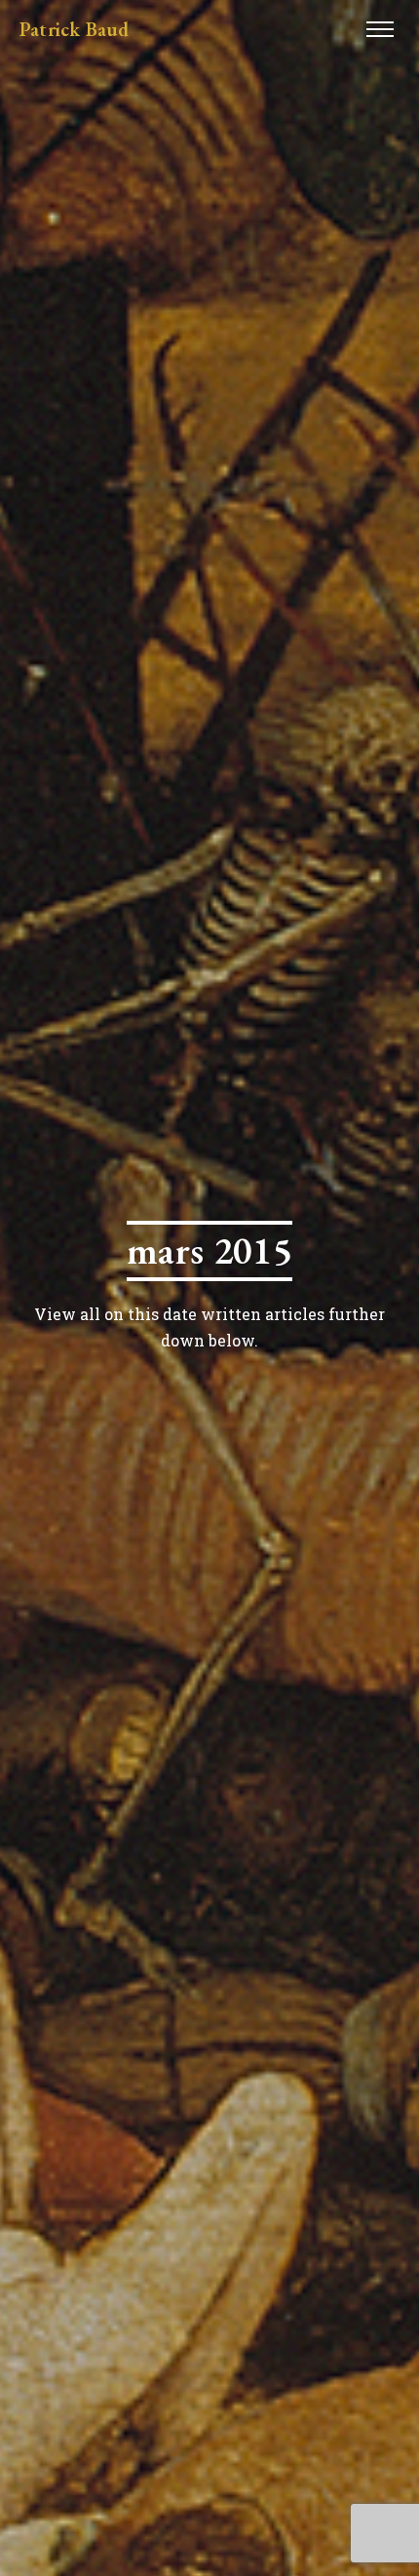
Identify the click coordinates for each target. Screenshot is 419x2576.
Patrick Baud (74, 29)
